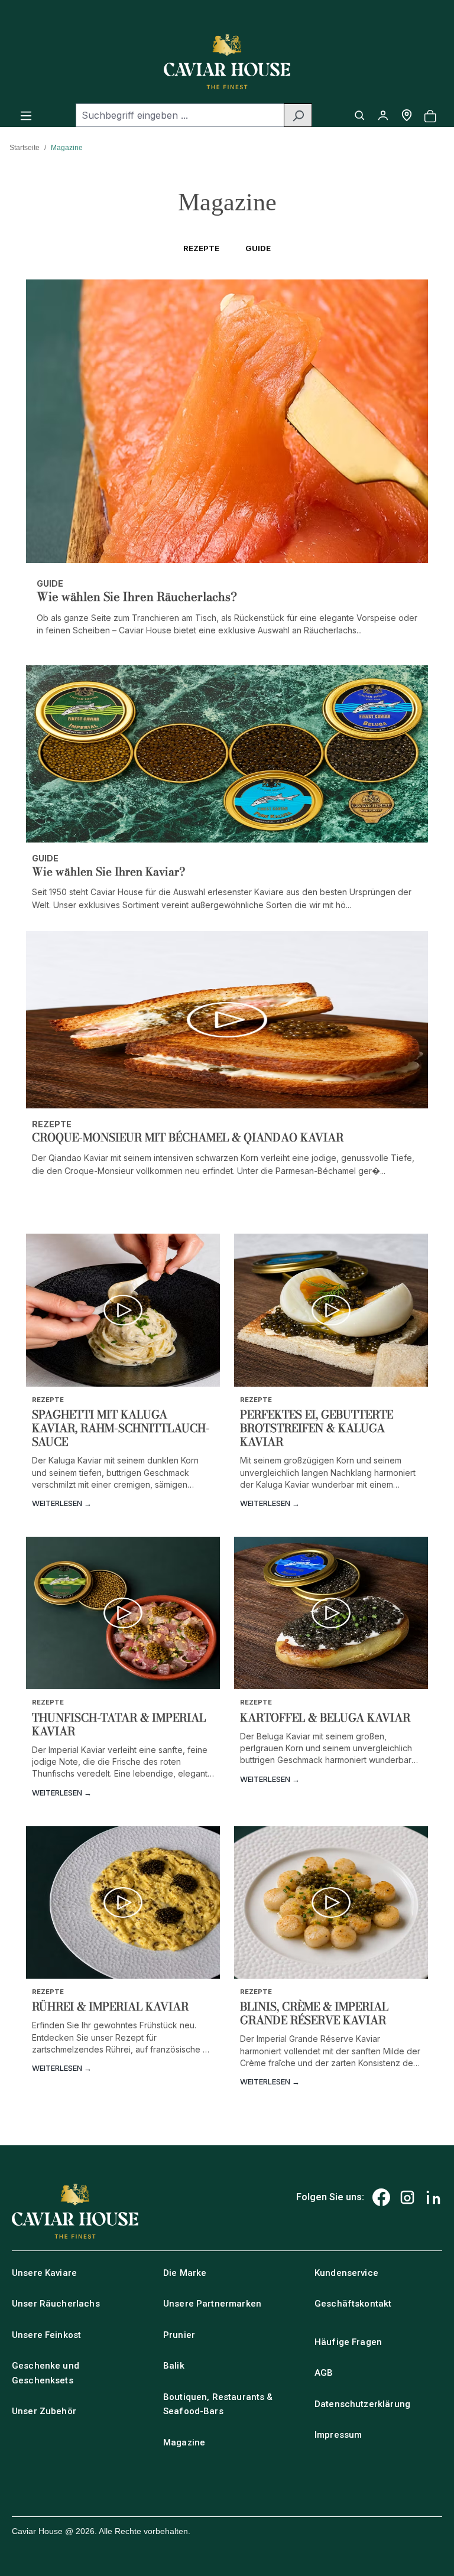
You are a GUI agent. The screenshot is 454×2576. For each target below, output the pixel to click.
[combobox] (180, 115)
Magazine (184, 2442)
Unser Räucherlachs (56, 2304)
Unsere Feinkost (46, 2335)
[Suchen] (298, 115)
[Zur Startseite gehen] (227, 62)
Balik (174, 2366)
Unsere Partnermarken (212, 2304)
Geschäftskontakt (353, 2304)
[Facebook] (381, 2197)
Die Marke (185, 2273)
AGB (324, 2373)
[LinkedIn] (433, 2197)
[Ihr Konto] (383, 115)
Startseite (25, 148)
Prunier (179, 2335)
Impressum (338, 2435)
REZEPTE (201, 248)
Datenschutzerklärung (362, 2404)
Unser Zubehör (44, 2411)
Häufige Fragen (348, 2342)
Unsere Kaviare (44, 2273)
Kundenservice (346, 2273)
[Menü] (26, 115)
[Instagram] (407, 2197)
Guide (258, 248)
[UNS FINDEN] (407, 115)
